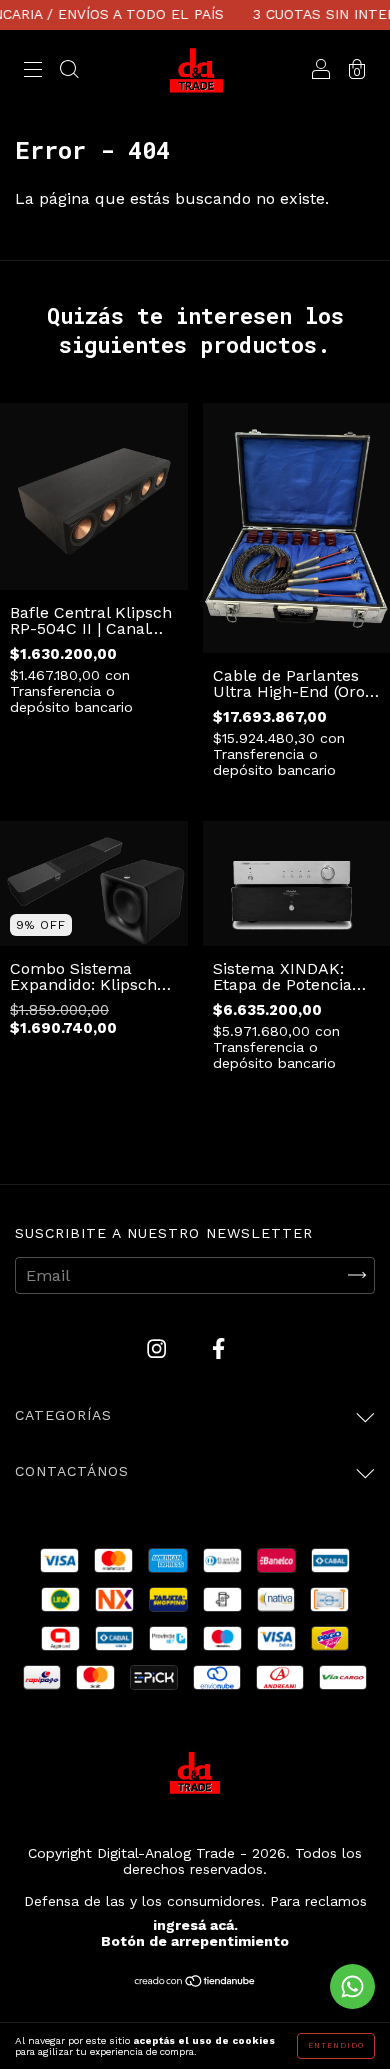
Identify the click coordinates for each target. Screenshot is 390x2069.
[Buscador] (69, 71)
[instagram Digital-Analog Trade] (159, 1348)
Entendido (336, 2045)
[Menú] (33, 71)
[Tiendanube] (195, 1982)
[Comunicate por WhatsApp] (352, 1986)
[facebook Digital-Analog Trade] (218, 1348)
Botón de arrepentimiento (195, 1941)
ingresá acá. (195, 1925)
